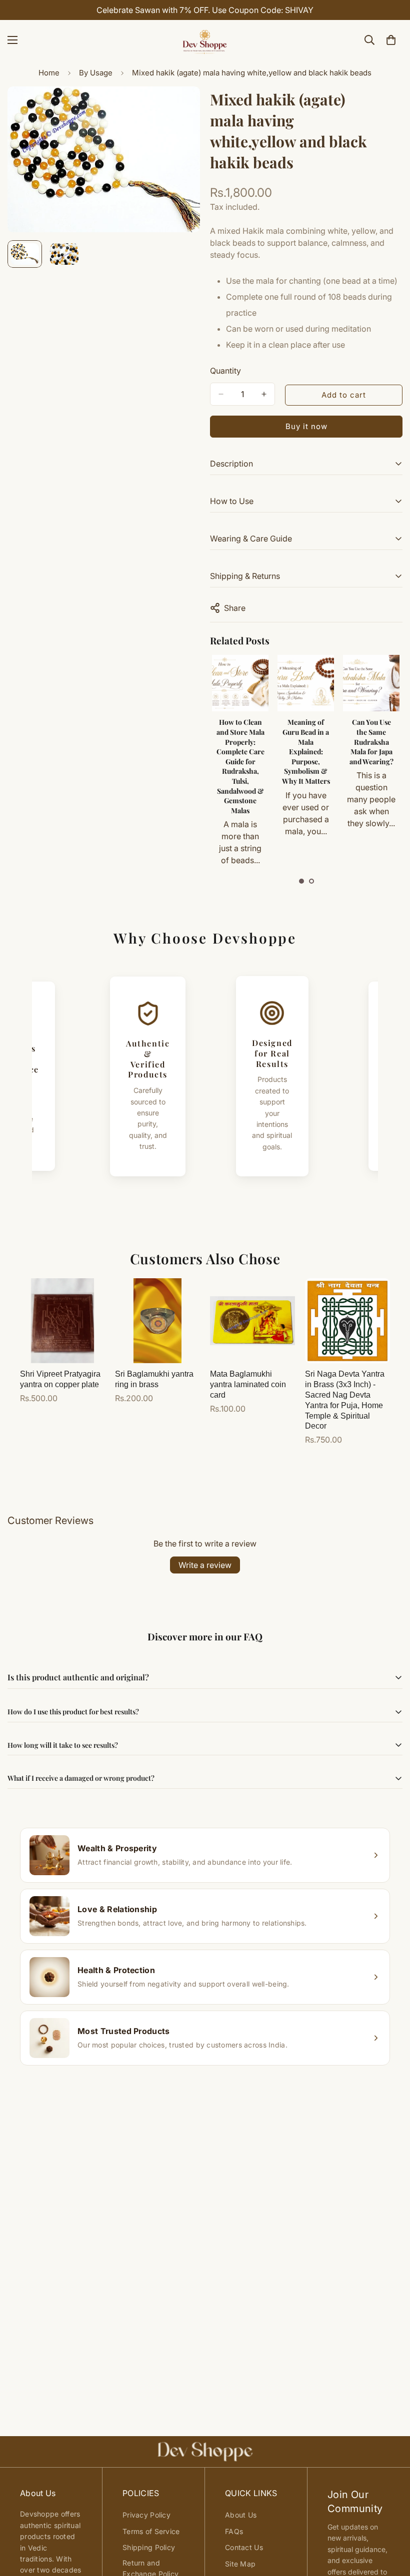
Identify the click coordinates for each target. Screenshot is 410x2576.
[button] (301, 881)
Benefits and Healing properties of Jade (371, 737)
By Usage (96, 73)
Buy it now (306, 426)
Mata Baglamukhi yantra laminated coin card (248, 1384)
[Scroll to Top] (390, 2522)
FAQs (234, 2531)
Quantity (225, 371)
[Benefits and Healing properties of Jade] (371, 683)
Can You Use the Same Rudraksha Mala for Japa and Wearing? (306, 742)
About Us (241, 2515)
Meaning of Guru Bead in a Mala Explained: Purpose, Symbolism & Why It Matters (240, 752)
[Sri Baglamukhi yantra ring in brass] (157, 1321)
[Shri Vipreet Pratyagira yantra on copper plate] (62, 1321)
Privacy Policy (146, 2515)
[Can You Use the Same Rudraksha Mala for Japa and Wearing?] (306, 683)
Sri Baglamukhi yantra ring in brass (154, 1379)
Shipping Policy (149, 2547)
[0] (391, 40)
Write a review (205, 1565)
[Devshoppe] (205, 40)
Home (49, 73)
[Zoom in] (179, 108)
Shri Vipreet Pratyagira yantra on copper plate (60, 1379)
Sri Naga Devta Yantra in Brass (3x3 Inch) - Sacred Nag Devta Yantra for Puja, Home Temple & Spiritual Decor (345, 1400)
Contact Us (244, 2547)
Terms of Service (151, 2531)
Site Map (240, 2564)
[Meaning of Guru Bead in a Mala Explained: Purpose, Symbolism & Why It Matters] (240, 683)
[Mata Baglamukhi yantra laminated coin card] (252, 1321)
